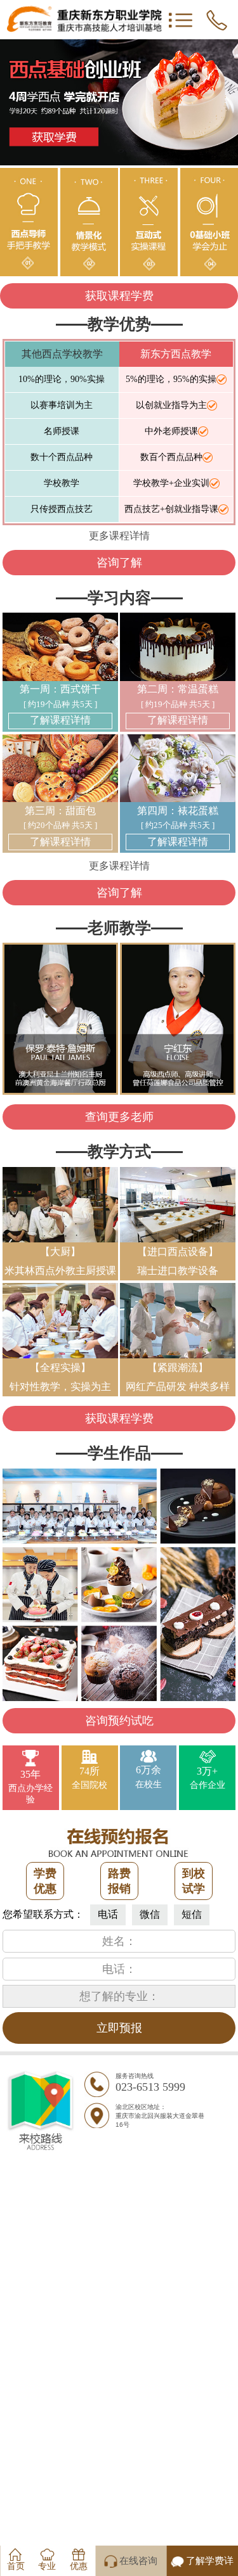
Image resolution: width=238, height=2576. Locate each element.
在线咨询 (138, 2561)
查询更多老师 (119, 1117)
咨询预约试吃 (119, 1721)
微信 (150, 1914)
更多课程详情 (119, 536)
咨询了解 (119, 563)
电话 (108, 1914)
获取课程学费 (119, 296)
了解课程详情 (60, 720)
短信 (192, 1914)
